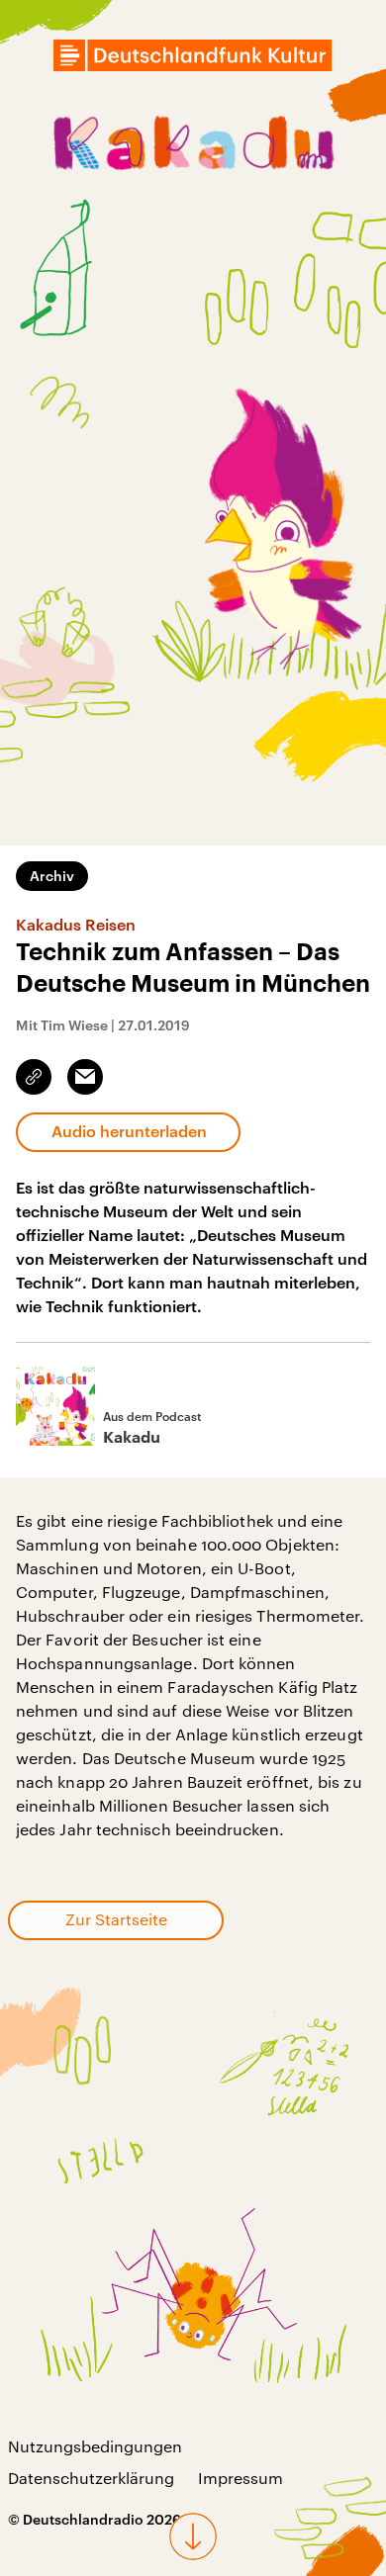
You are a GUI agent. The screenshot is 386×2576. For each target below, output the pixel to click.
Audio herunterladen (129, 1131)
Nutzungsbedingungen (95, 2446)
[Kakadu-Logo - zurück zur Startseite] (193, 146)
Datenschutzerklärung (91, 2478)
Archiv (52, 876)
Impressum (241, 2478)
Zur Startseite (116, 1919)
